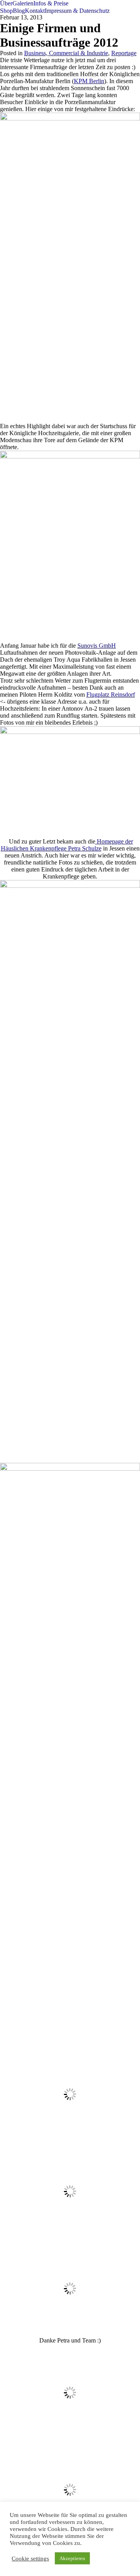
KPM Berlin (89, 81)
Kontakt (35, 11)
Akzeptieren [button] (72, 2558)
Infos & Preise (51, 3)
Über (6, 3)
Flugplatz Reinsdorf (111, 695)
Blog (19, 11)
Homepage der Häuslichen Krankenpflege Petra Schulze (67, 845)
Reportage (124, 53)
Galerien (23, 3)
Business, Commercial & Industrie (66, 53)
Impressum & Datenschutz (77, 11)
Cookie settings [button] (30, 2559)
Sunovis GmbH (97, 646)
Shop (6, 11)
